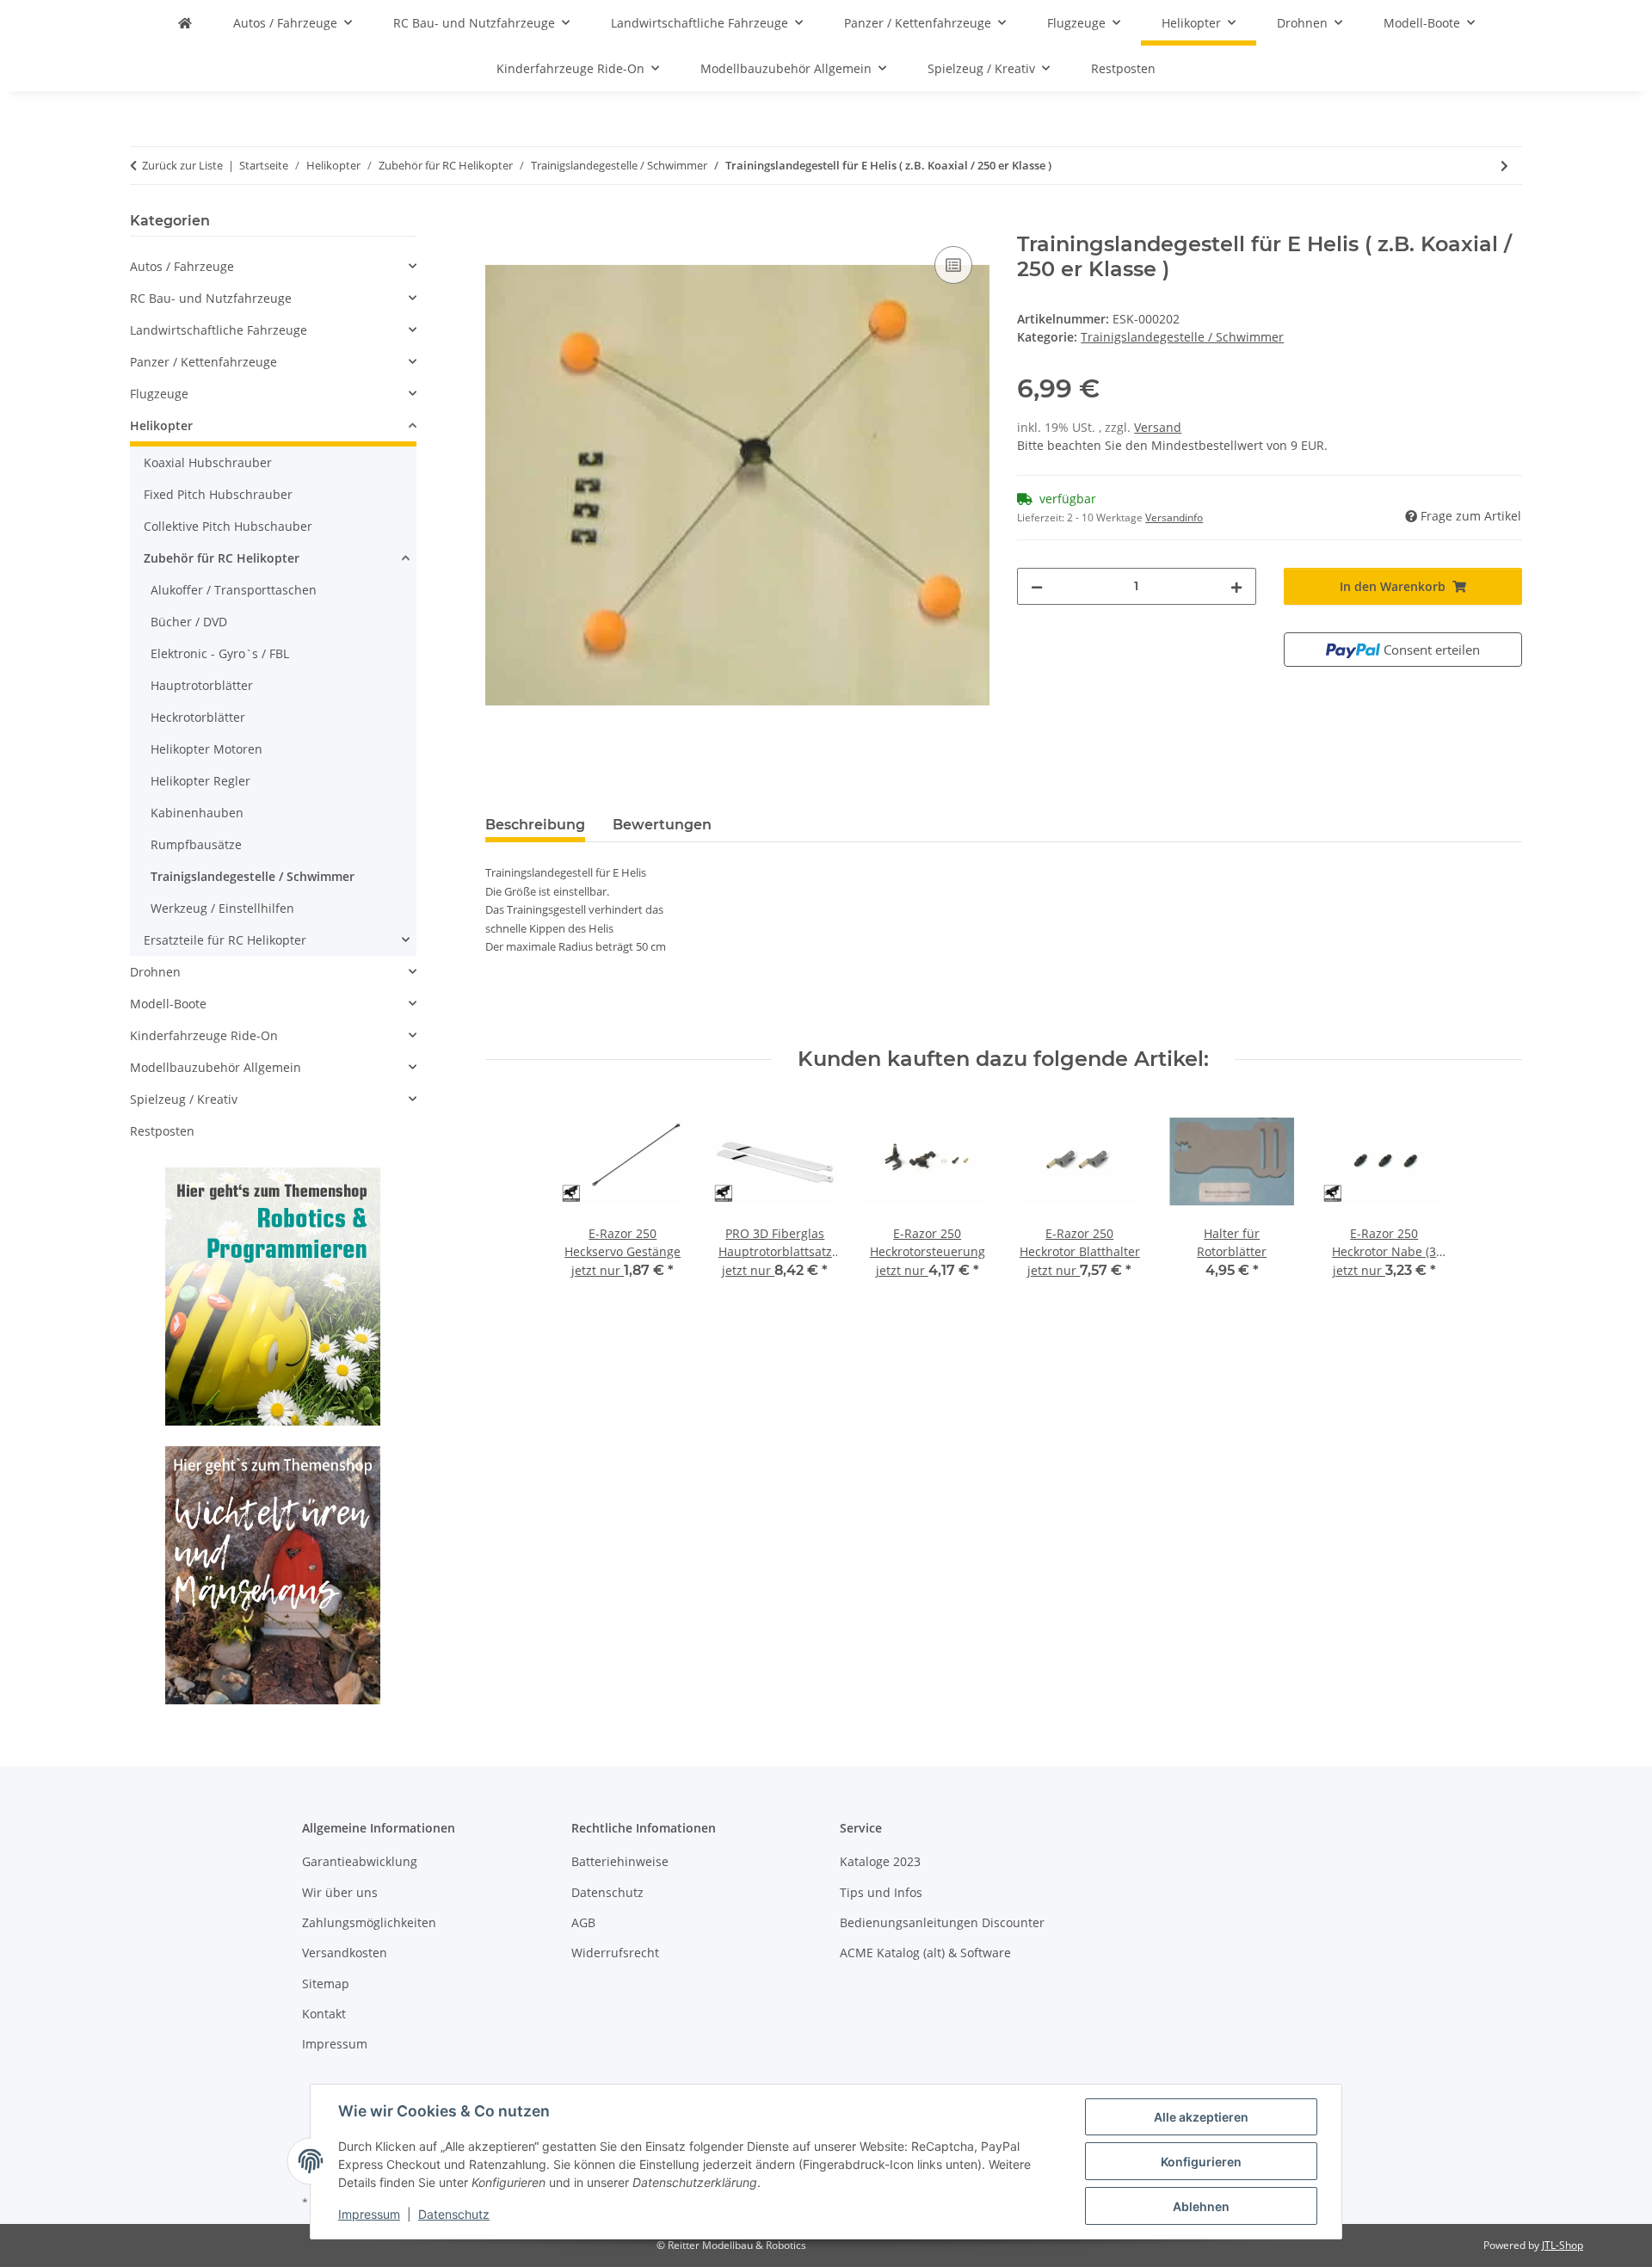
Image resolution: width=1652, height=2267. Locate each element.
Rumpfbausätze (196, 844)
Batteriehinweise (620, 1861)
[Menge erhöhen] (1236, 586)
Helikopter (161, 425)
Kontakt (324, 2014)
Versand (1158, 427)
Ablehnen (1201, 2206)
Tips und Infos (881, 1892)
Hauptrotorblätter (202, 685)
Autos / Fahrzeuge (182, 266)
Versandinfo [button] (1174, 517)
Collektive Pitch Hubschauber (228, 526)
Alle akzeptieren (1201, 2117)
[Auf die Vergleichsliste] (953, 265)
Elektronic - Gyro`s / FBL (220, 653)
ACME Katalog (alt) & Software (925, 1953)
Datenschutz (454, 2214)
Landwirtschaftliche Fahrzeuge (219, 330)
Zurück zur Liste (182, 165)
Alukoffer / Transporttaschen (234, 590)
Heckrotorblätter (198, 717)
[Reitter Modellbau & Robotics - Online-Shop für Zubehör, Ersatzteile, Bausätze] (185, 23)
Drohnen (155, 972)
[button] (273, 266)
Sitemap (326, 1984)
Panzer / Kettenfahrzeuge (203, 362)
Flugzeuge (159, 394)
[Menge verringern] (1037, 586)
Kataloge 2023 (880, 1861)
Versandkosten (345, 1953)
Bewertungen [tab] (662, 825)
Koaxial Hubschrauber (208, 462)
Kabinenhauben (197, 813)
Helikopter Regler (200, 781)
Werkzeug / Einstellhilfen (222, 908)
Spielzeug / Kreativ (184, 1099)
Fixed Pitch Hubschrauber (218, 494)
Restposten (162, 1131)
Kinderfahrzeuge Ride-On (204, 1035)
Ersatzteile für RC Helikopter (225, 940)
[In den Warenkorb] (499, 223)
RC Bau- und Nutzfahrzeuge (211, 298)
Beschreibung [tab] (535, 825)
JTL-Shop (1563, 2245)
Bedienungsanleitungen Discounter (942, 1922)
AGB (583, 1922)
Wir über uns (340, 1892)
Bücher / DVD (189, 622)
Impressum (369, 2214)
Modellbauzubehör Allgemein (216, 1067)
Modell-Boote (168, 1004)
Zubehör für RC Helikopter (222, 558)
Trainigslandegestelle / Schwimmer (1182, 337)
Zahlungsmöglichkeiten (369, 1922)
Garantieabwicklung (360, 1861)
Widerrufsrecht (615, 1953)
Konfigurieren (1201, 2162)
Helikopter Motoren (206, 749)
